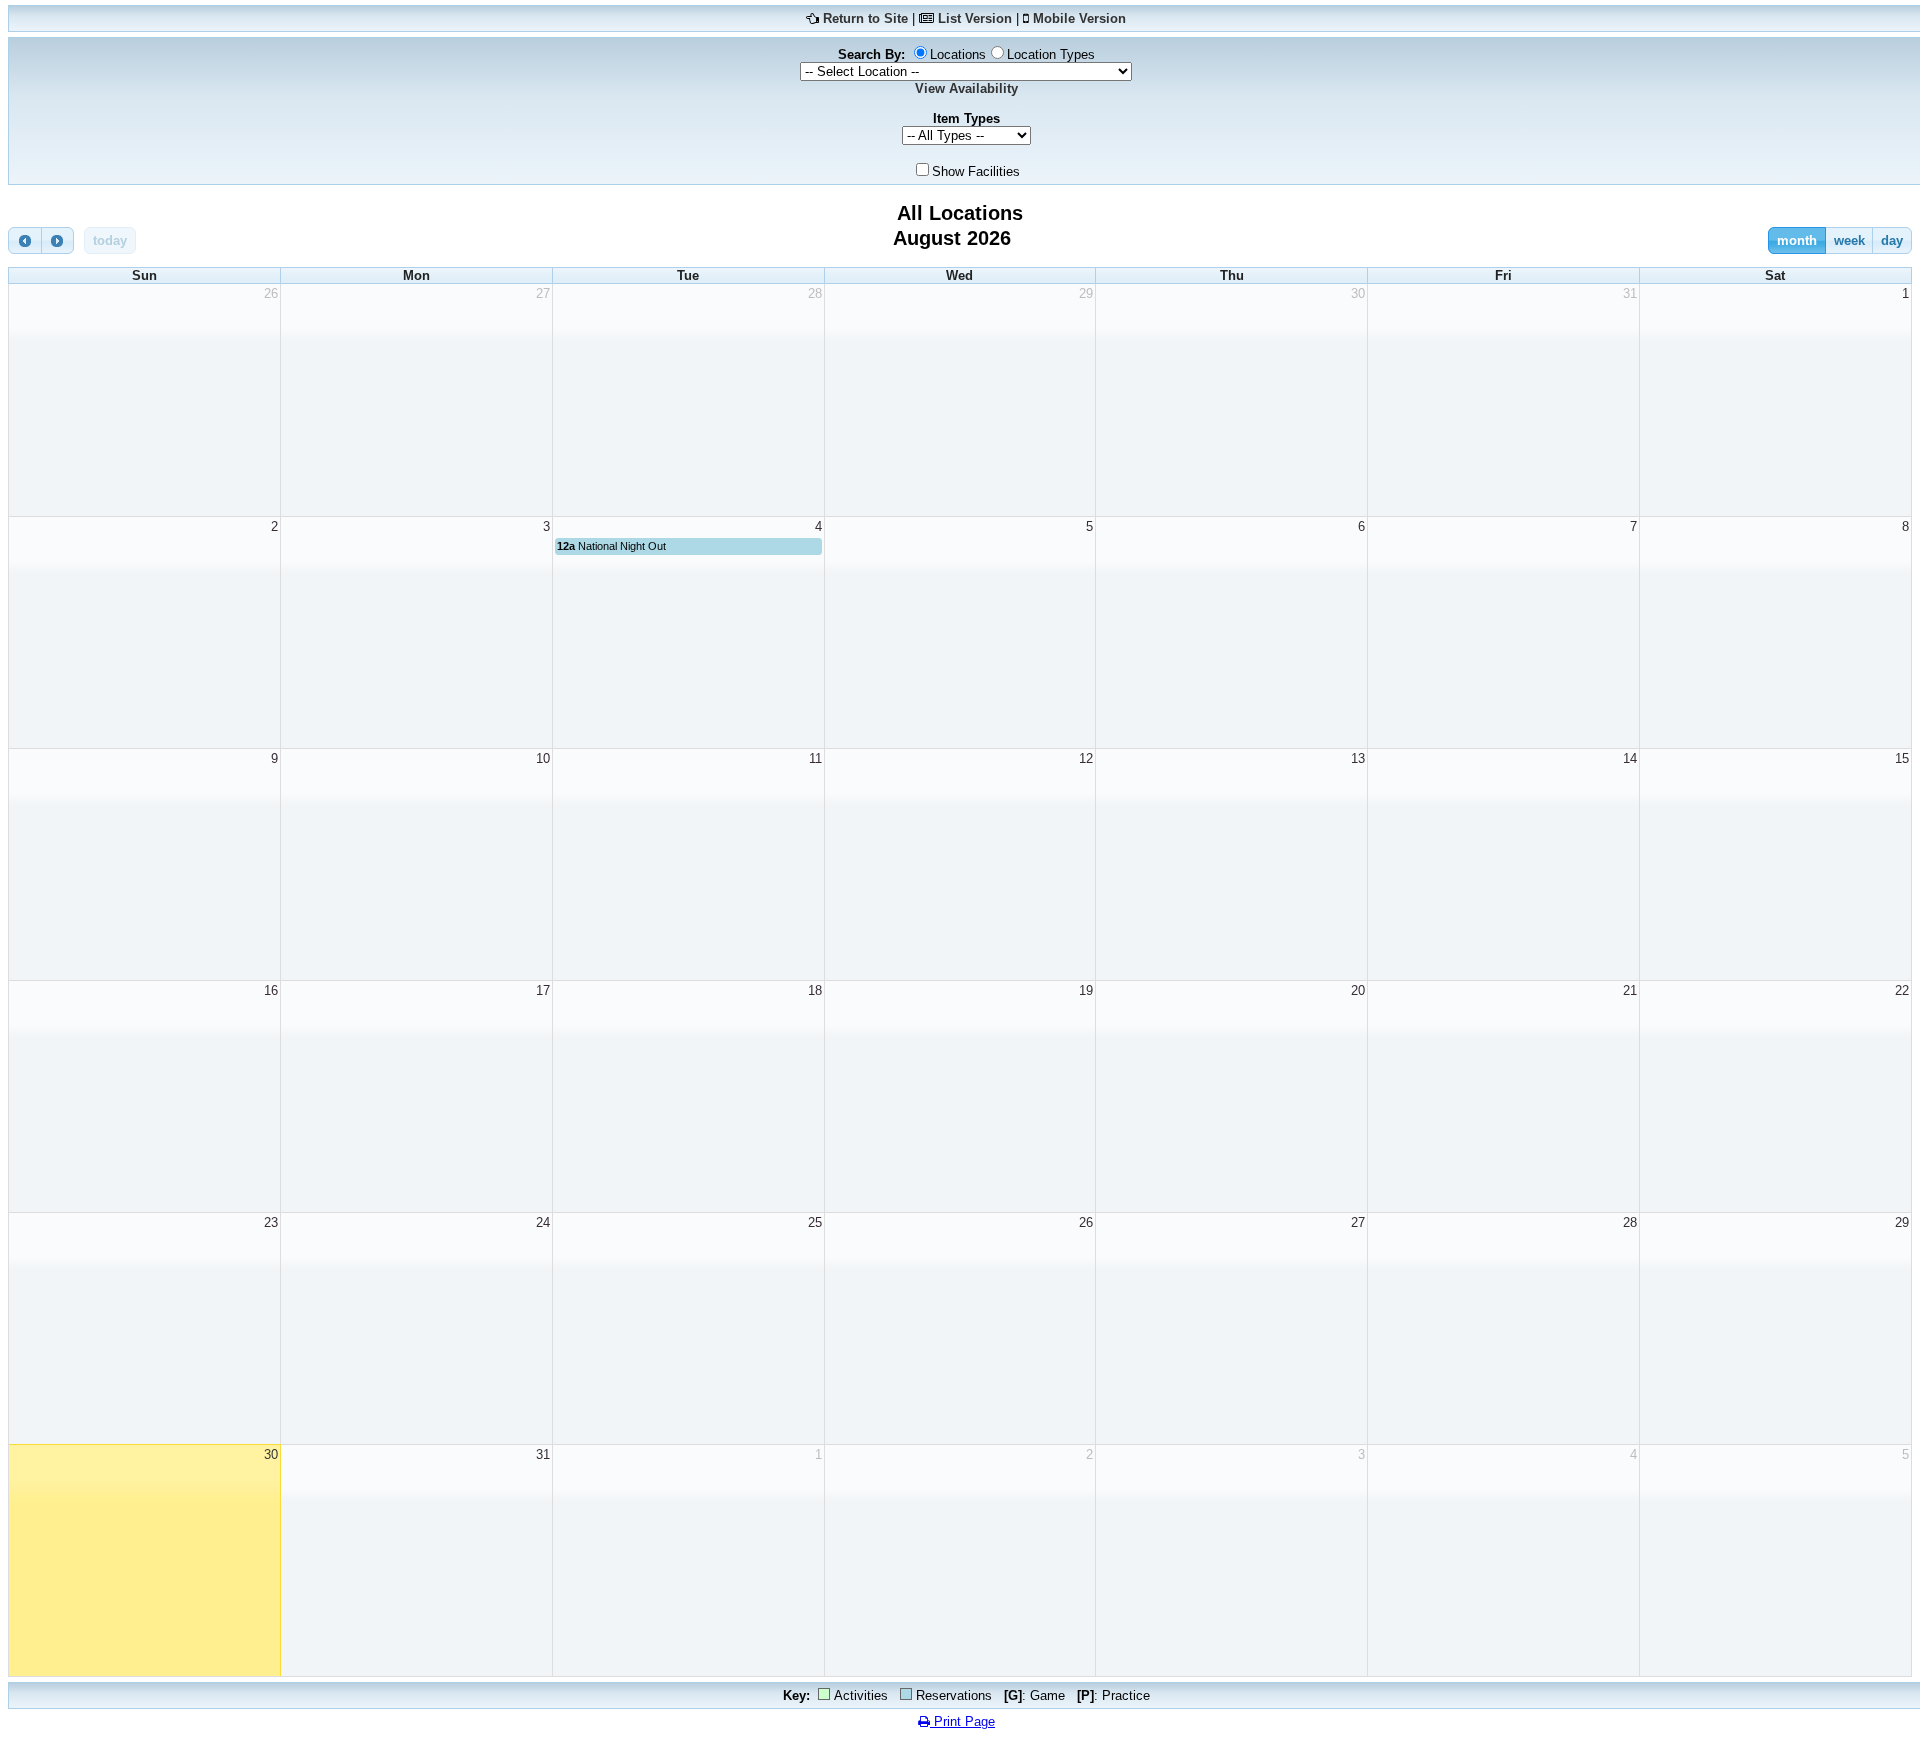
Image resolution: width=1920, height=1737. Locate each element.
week (1849, 240)
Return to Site (865, 18)
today (110, 240)
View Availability (966, 88)
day (1892, 240)
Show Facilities (976, 171)
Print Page (962, 1721)
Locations (958, 54)
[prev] (25, 240)
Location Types (1051, 54)
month (1797, 240)
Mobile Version (1079, 18)
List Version (975, 18)
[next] (58, 240)
